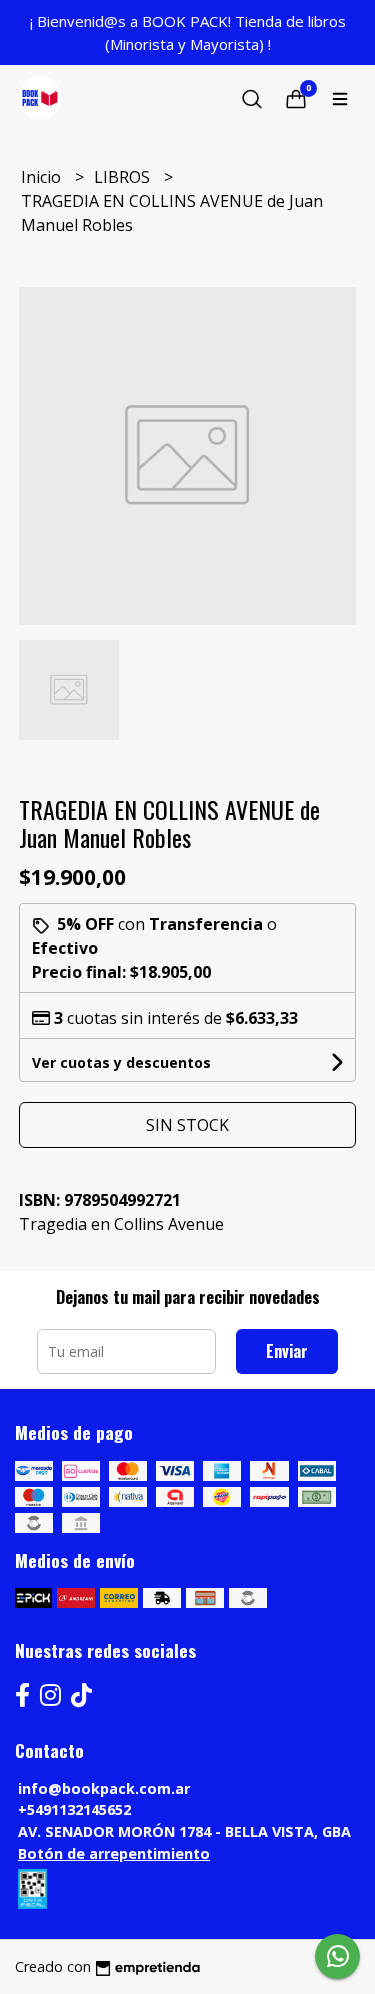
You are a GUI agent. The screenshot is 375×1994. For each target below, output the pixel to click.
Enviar (287, 1351)
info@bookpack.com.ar (104, 1788)
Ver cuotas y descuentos (121, 1062)
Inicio (43, 177)
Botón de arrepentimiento (114, 1853)
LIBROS (124, 177)
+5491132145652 (74, 1809)
